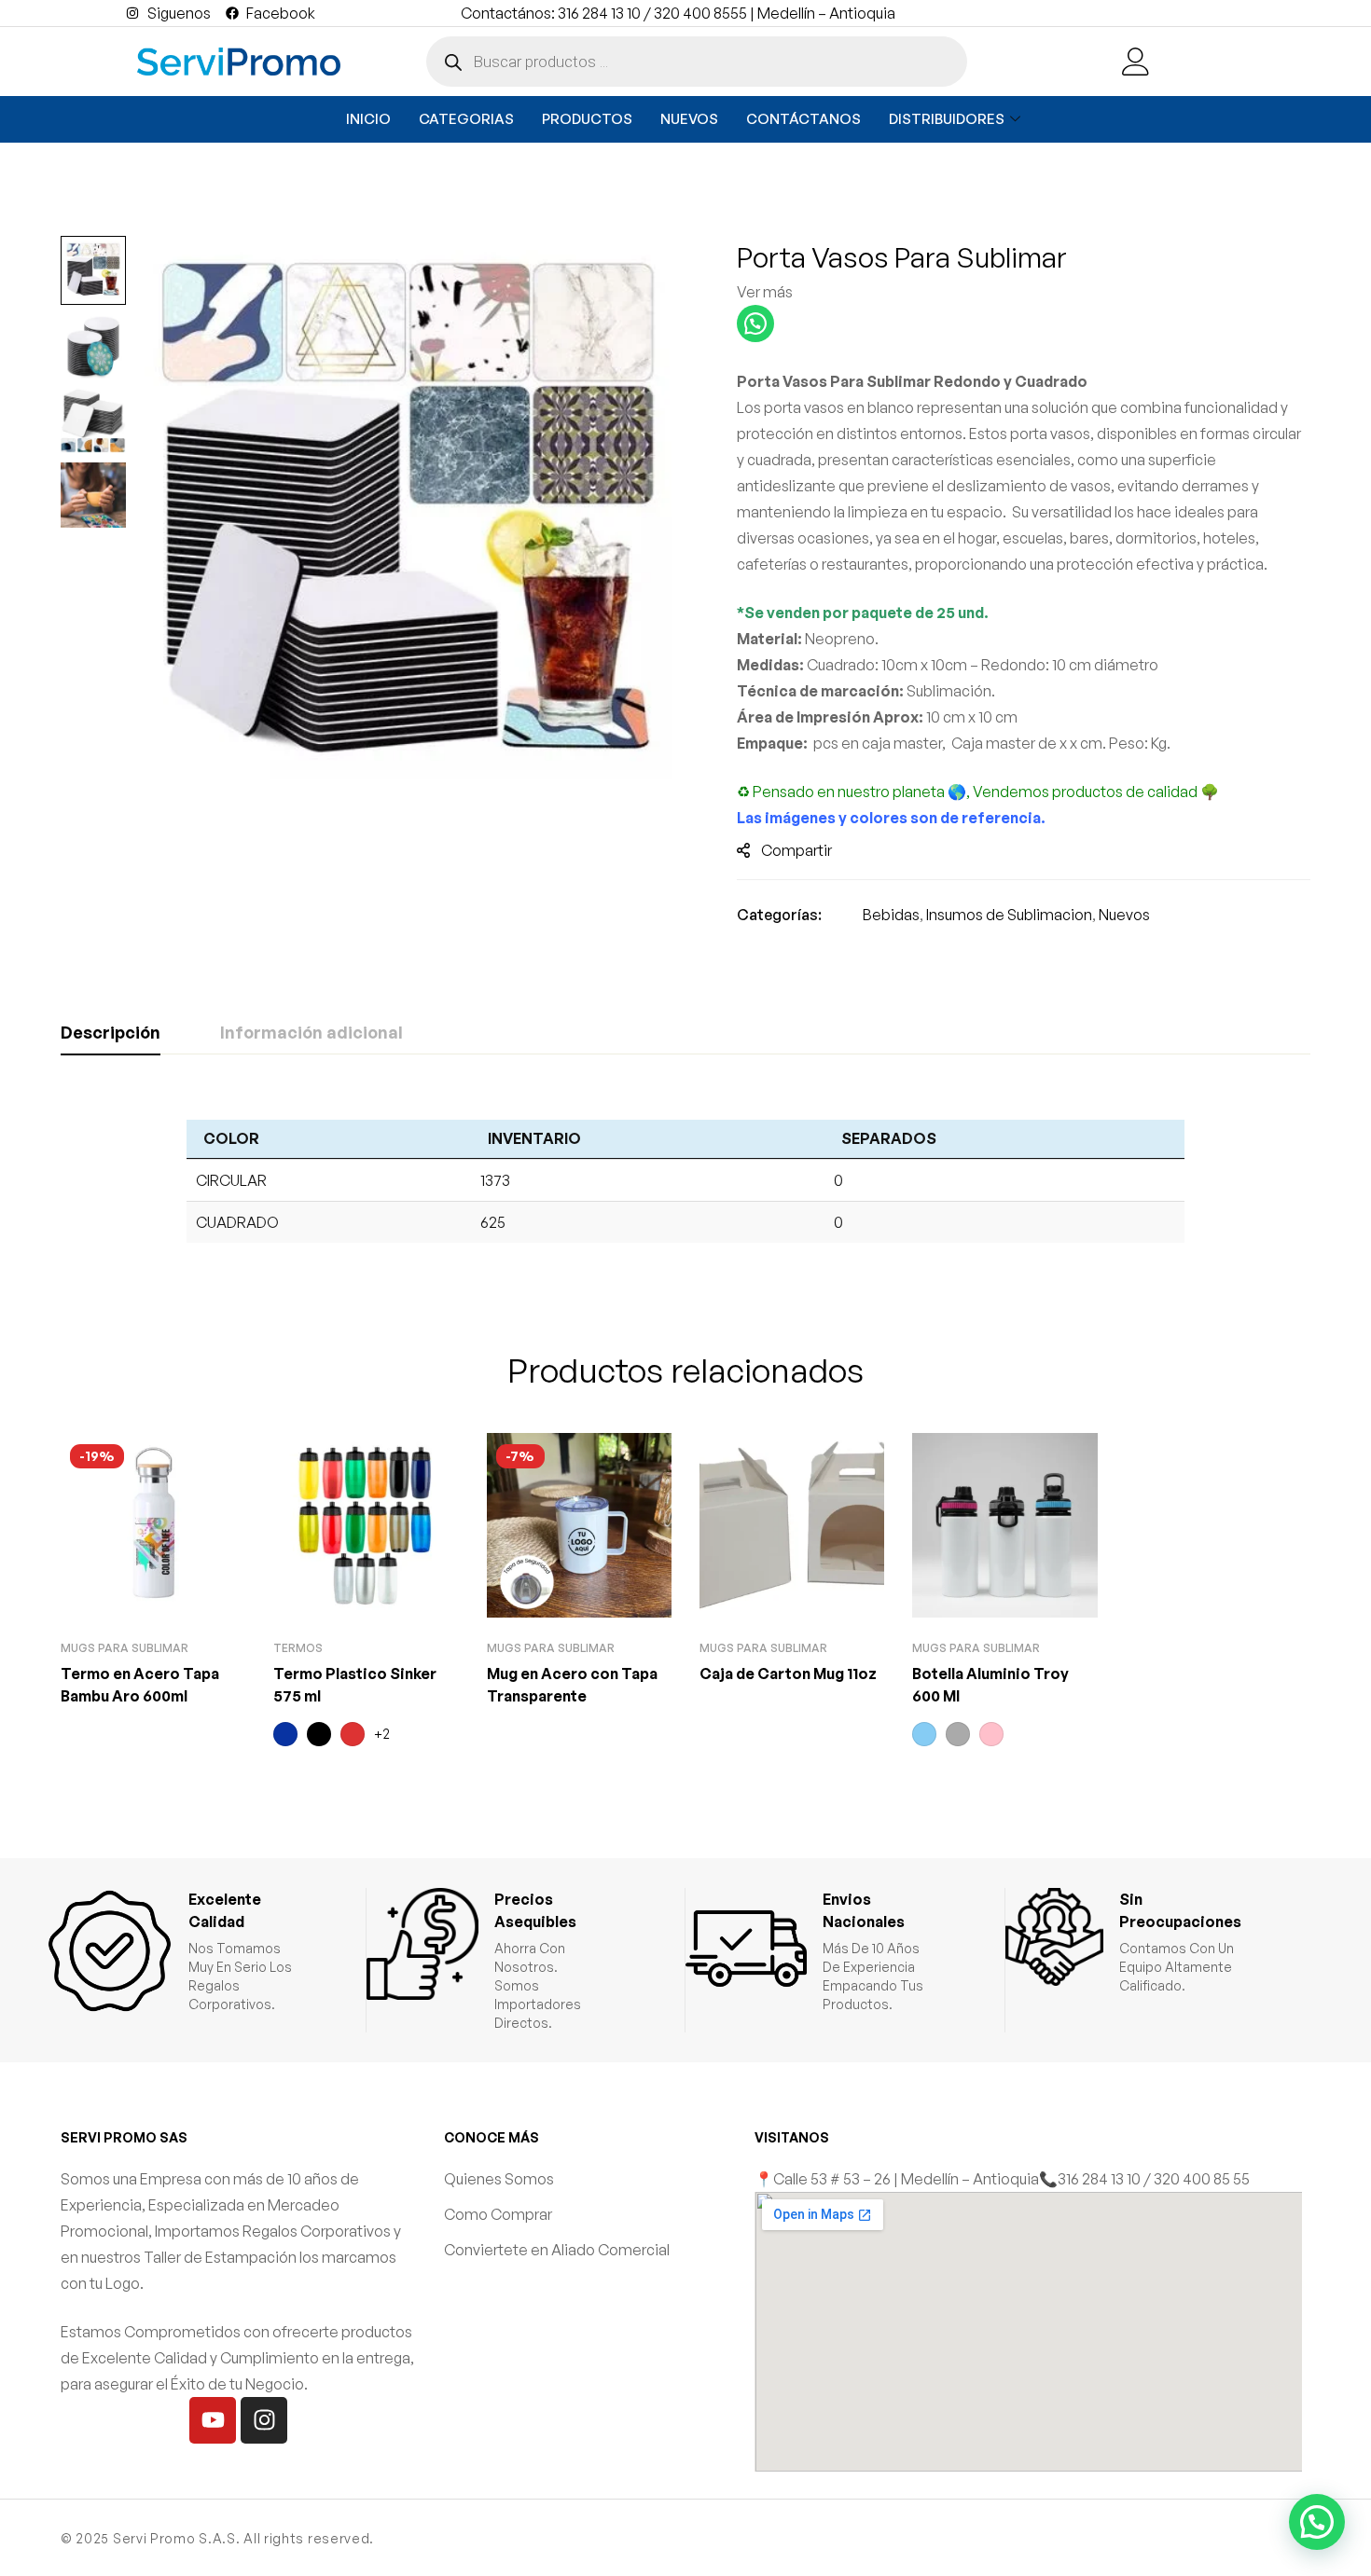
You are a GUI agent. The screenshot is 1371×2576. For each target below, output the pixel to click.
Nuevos (1124, 915)
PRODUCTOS (587, 119)
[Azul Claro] (924, 1734)
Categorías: (779, 915)
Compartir (796, 850)
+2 (382, 1734)
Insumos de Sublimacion (1009, 915)
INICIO (368, 119)
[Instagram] (264, 2420)
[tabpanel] (685, 1178)
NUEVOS (689, 119)
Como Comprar (498, 2214)
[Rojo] (353, 1734)
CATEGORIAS (466, 119)
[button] (1317, 2522)
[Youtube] (213, 2420)
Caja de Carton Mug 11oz (788, 1674)
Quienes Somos (499, 2179)
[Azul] (285, 1734)
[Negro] (319, 1734)
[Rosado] (991, 1734)
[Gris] (958, 1734)
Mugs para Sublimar (125, 1648)
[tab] (111, 1033)
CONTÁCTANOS (803, 119)
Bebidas (891, 915)
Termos (298, 1648)
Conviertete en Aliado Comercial (557, 2250)
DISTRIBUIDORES (947, 119)
